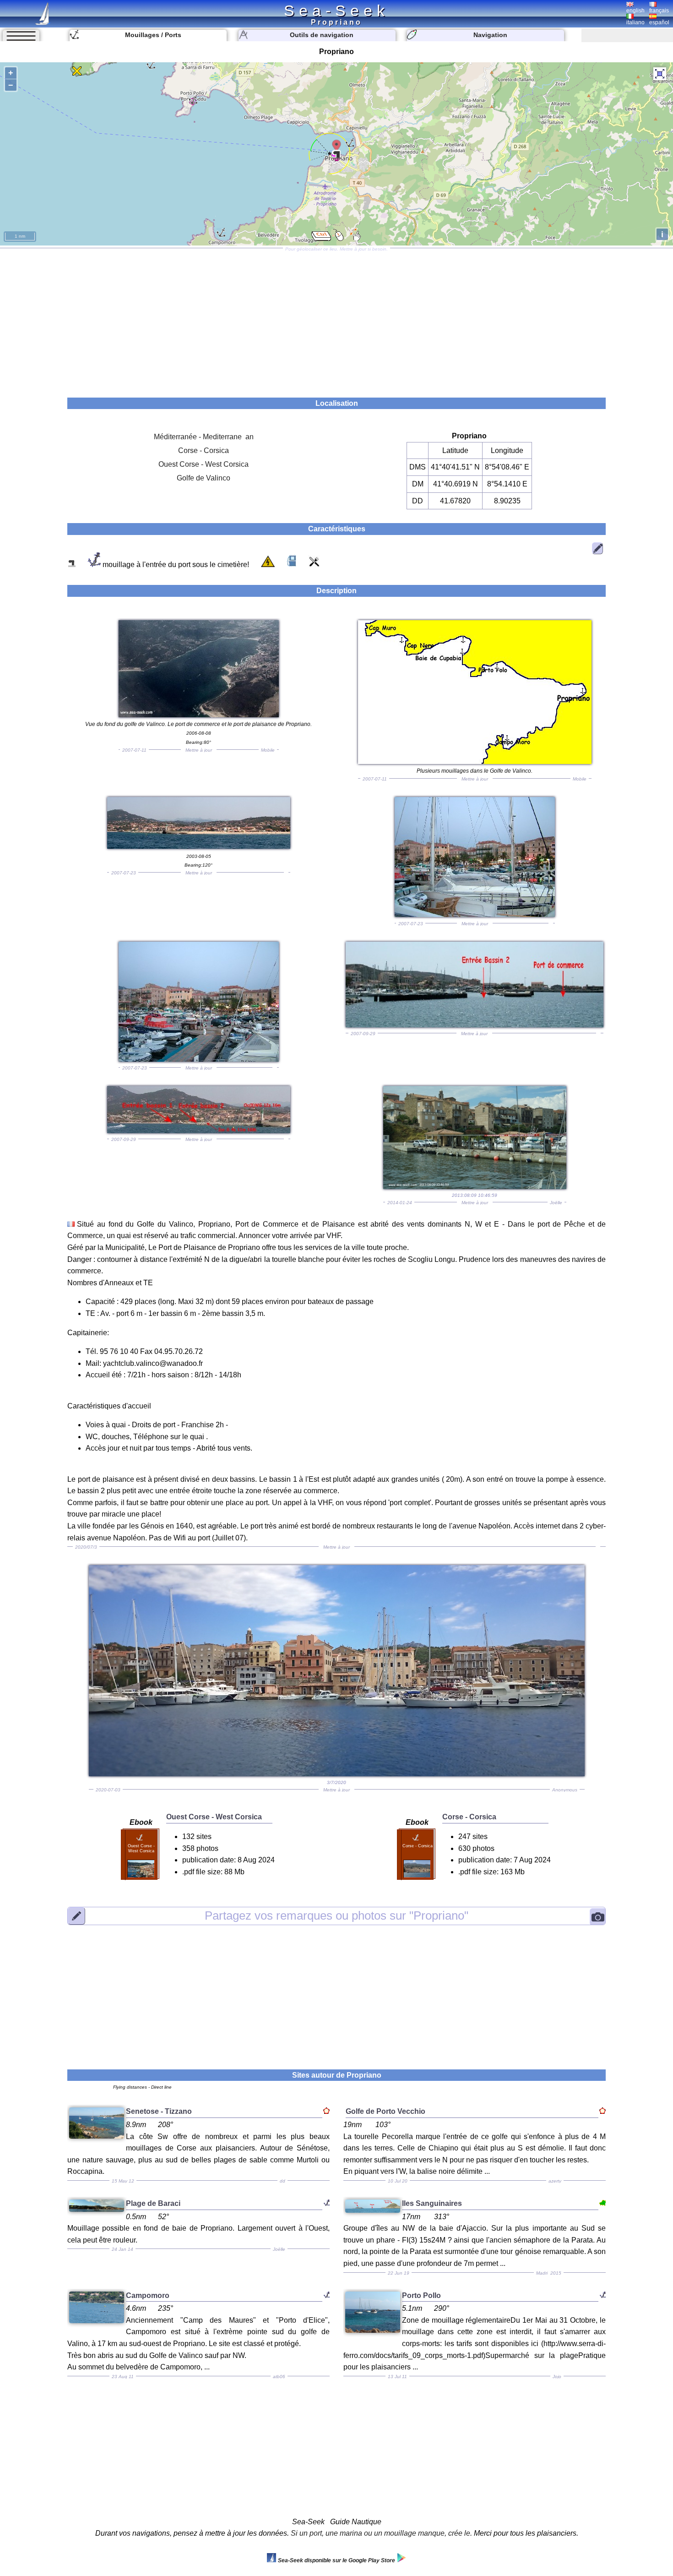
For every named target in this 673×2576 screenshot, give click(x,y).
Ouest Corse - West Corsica (204, 464)
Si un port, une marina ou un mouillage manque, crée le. (381, 2533)
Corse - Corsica (204, 450)
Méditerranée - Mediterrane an (204, 437)
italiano (635, 22)
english (635, 11)
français (659, 11)
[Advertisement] (336, 320)
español (659, 22)
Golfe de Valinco (204, 478)
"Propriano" (336, 1916)
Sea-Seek (336, 11)
